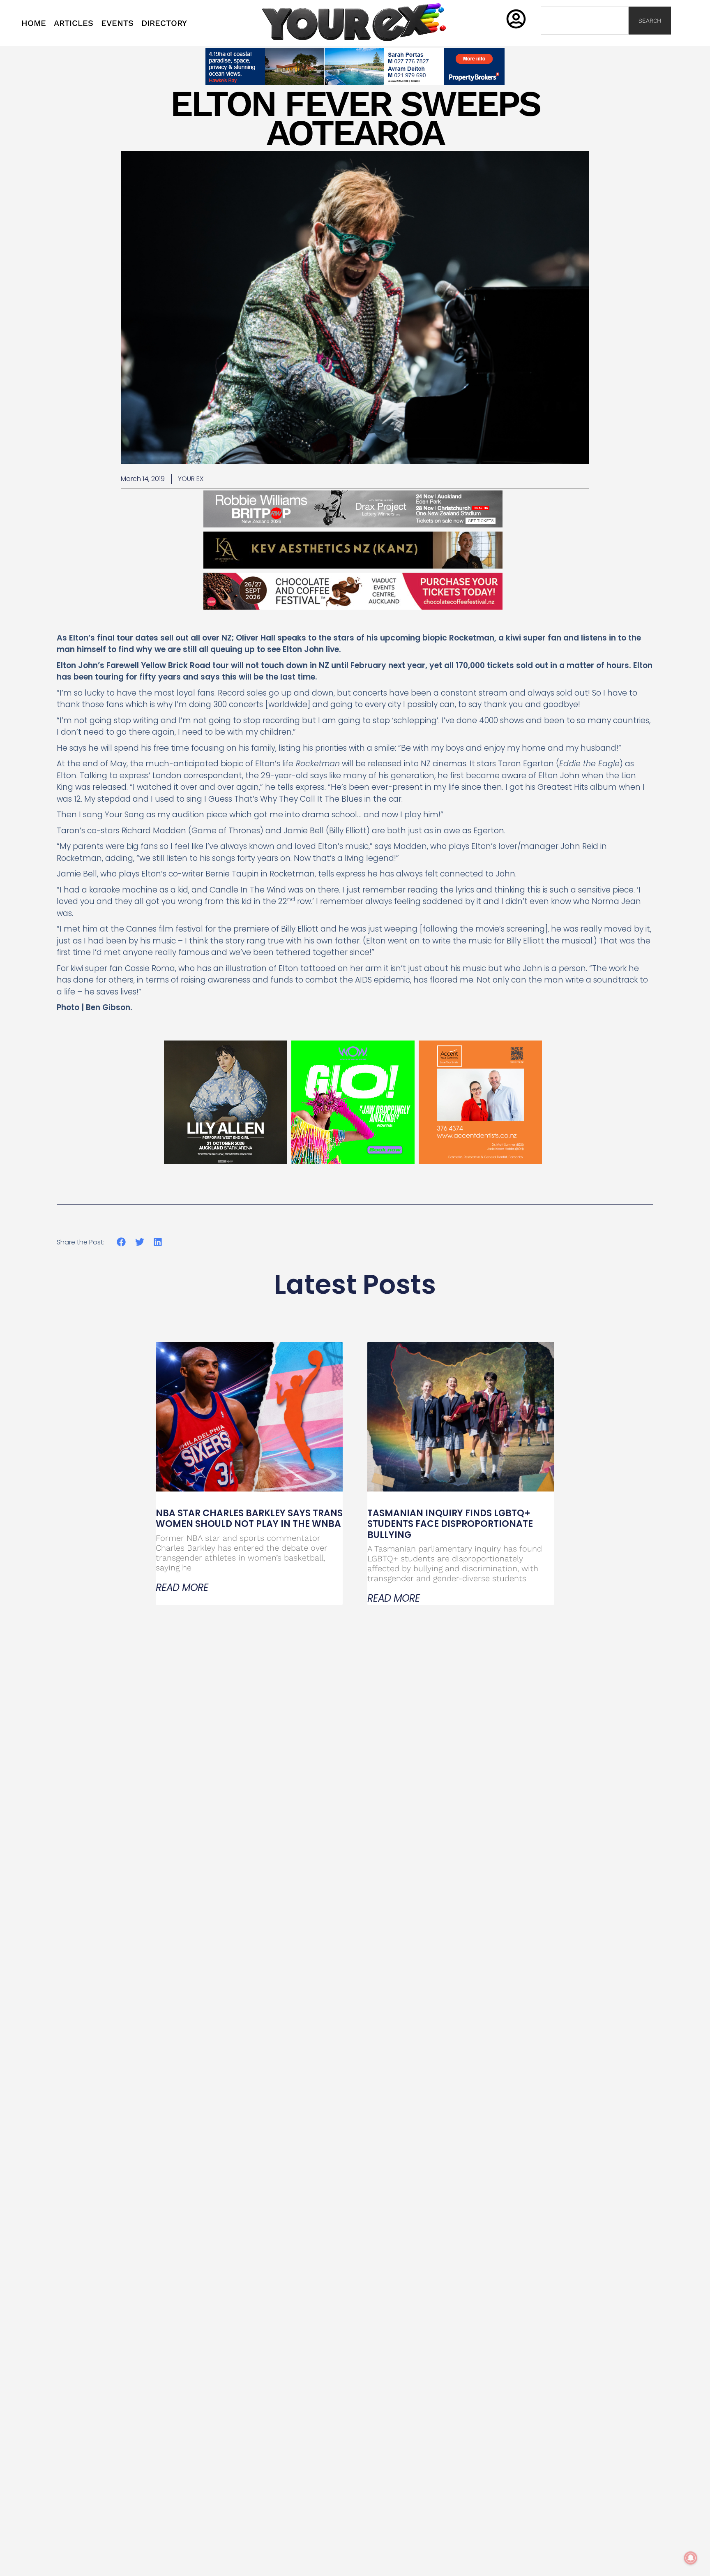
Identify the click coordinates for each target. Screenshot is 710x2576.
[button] (121, 1242)
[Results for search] (585, 39)
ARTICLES (74, 23)
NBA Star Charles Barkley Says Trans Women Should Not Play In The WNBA (249, 1518)
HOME (34, 23)
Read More (182, 1588)
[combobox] (585, 21)
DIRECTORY (164, 23)
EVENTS (117, 23)
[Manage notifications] (691, 2558)
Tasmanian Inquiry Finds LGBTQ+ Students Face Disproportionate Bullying (450, 1524)
